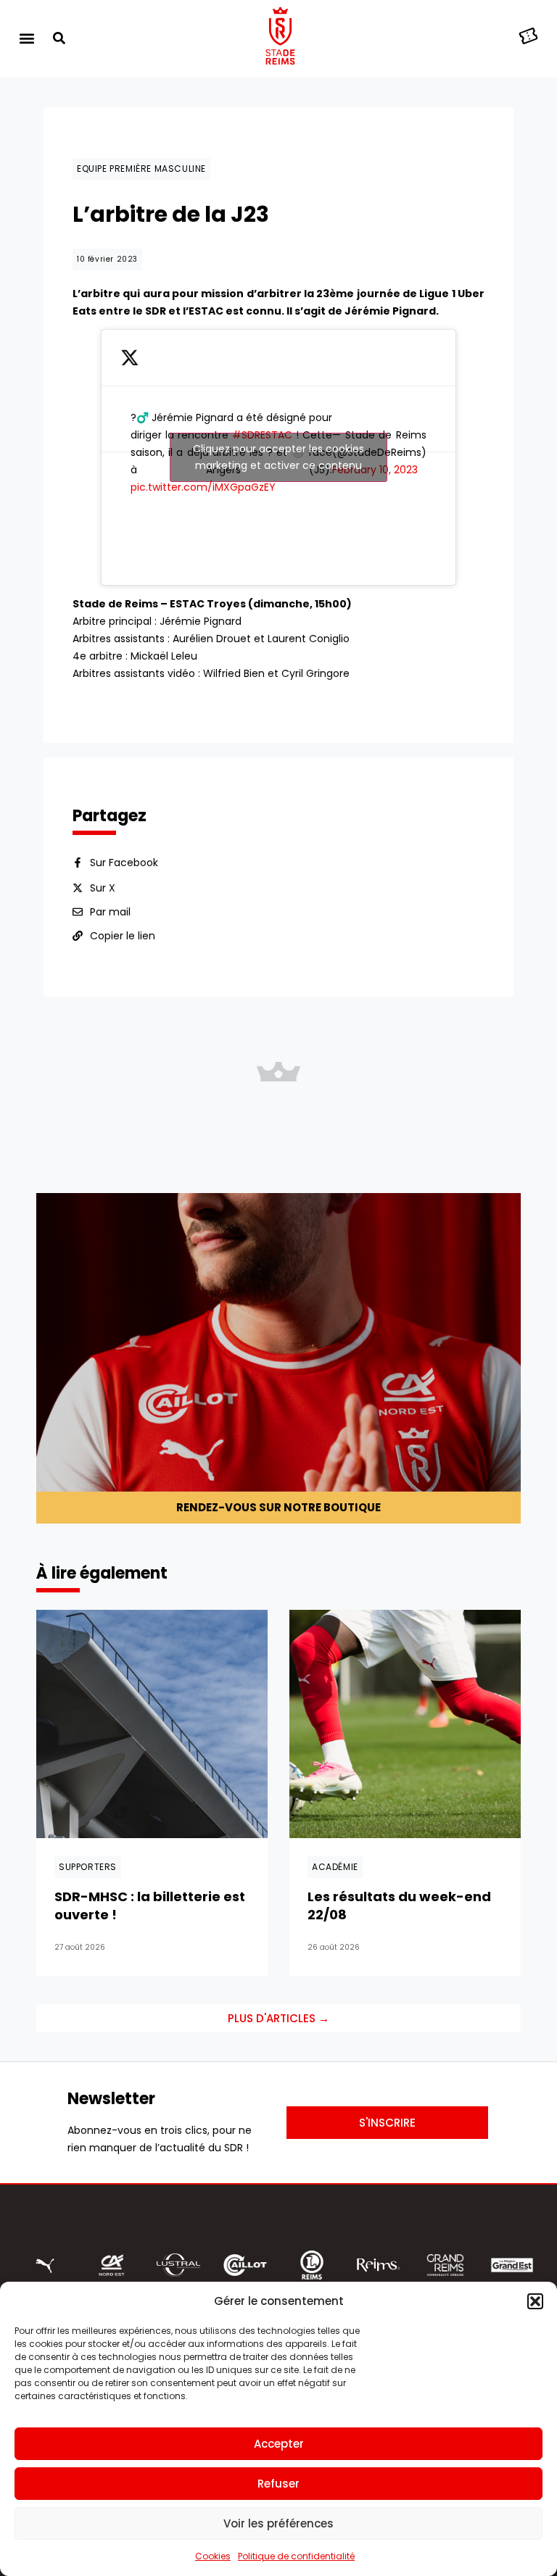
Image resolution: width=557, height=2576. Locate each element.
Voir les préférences (278, 2523)
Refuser (278, 2484)
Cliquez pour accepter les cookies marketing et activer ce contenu (278, 457)
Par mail (110, 912)
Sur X (103, 888)
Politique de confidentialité (296, 2556)
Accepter (279, 2444)
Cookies (213, 2556)
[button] (535, 2301)
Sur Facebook (124, 863)
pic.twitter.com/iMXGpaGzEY (203, 487)
